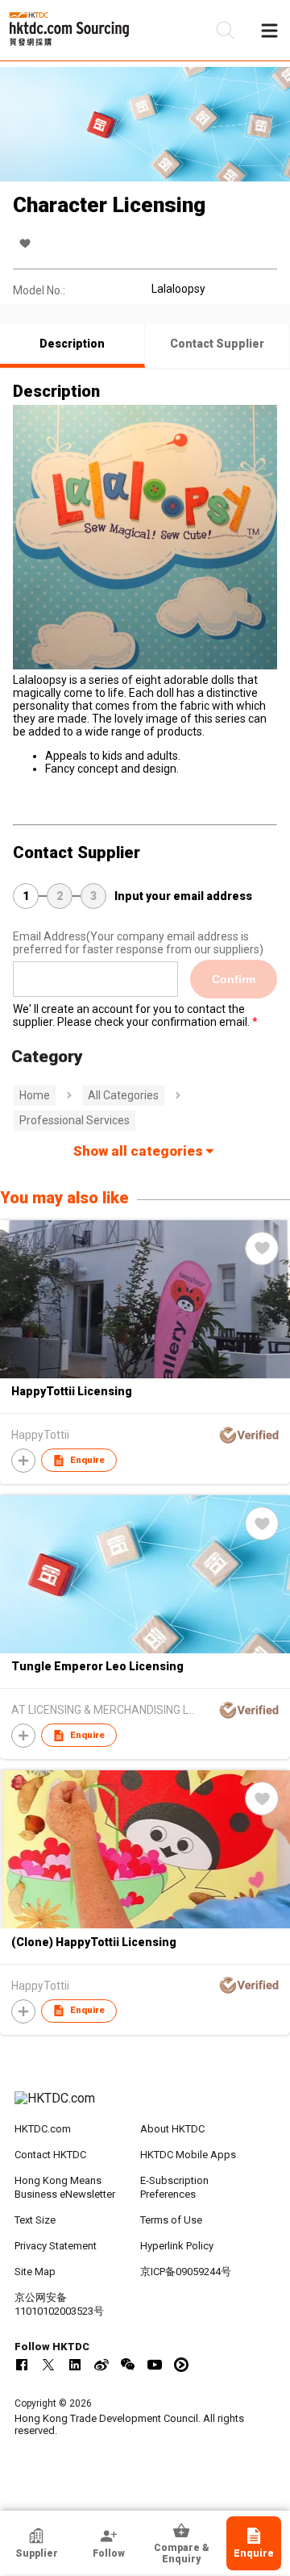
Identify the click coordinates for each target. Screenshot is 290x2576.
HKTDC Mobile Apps (188, 2155)
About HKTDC (172, 2129)
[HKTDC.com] (145, 2107)
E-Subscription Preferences (174, 2187)
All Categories (123, 1095)
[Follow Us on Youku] (181, 2365)
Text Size (35, 2220)
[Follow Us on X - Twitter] (48, 2365)
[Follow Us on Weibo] (101, 2365)
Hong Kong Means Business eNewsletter (65, 2187)
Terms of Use (171, 2220)
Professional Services (75, 1120)
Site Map (35, 2272)
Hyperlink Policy (177, 2246)
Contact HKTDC (50, 2155)
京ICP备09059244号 (186, 2272)
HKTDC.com (43, 2129)
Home (35, 1095)
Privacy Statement (56, 2246)
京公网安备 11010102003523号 (59, 2304)
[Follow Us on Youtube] (155, 2365)
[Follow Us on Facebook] (22, 2365)
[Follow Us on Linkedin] (75, 2365)
